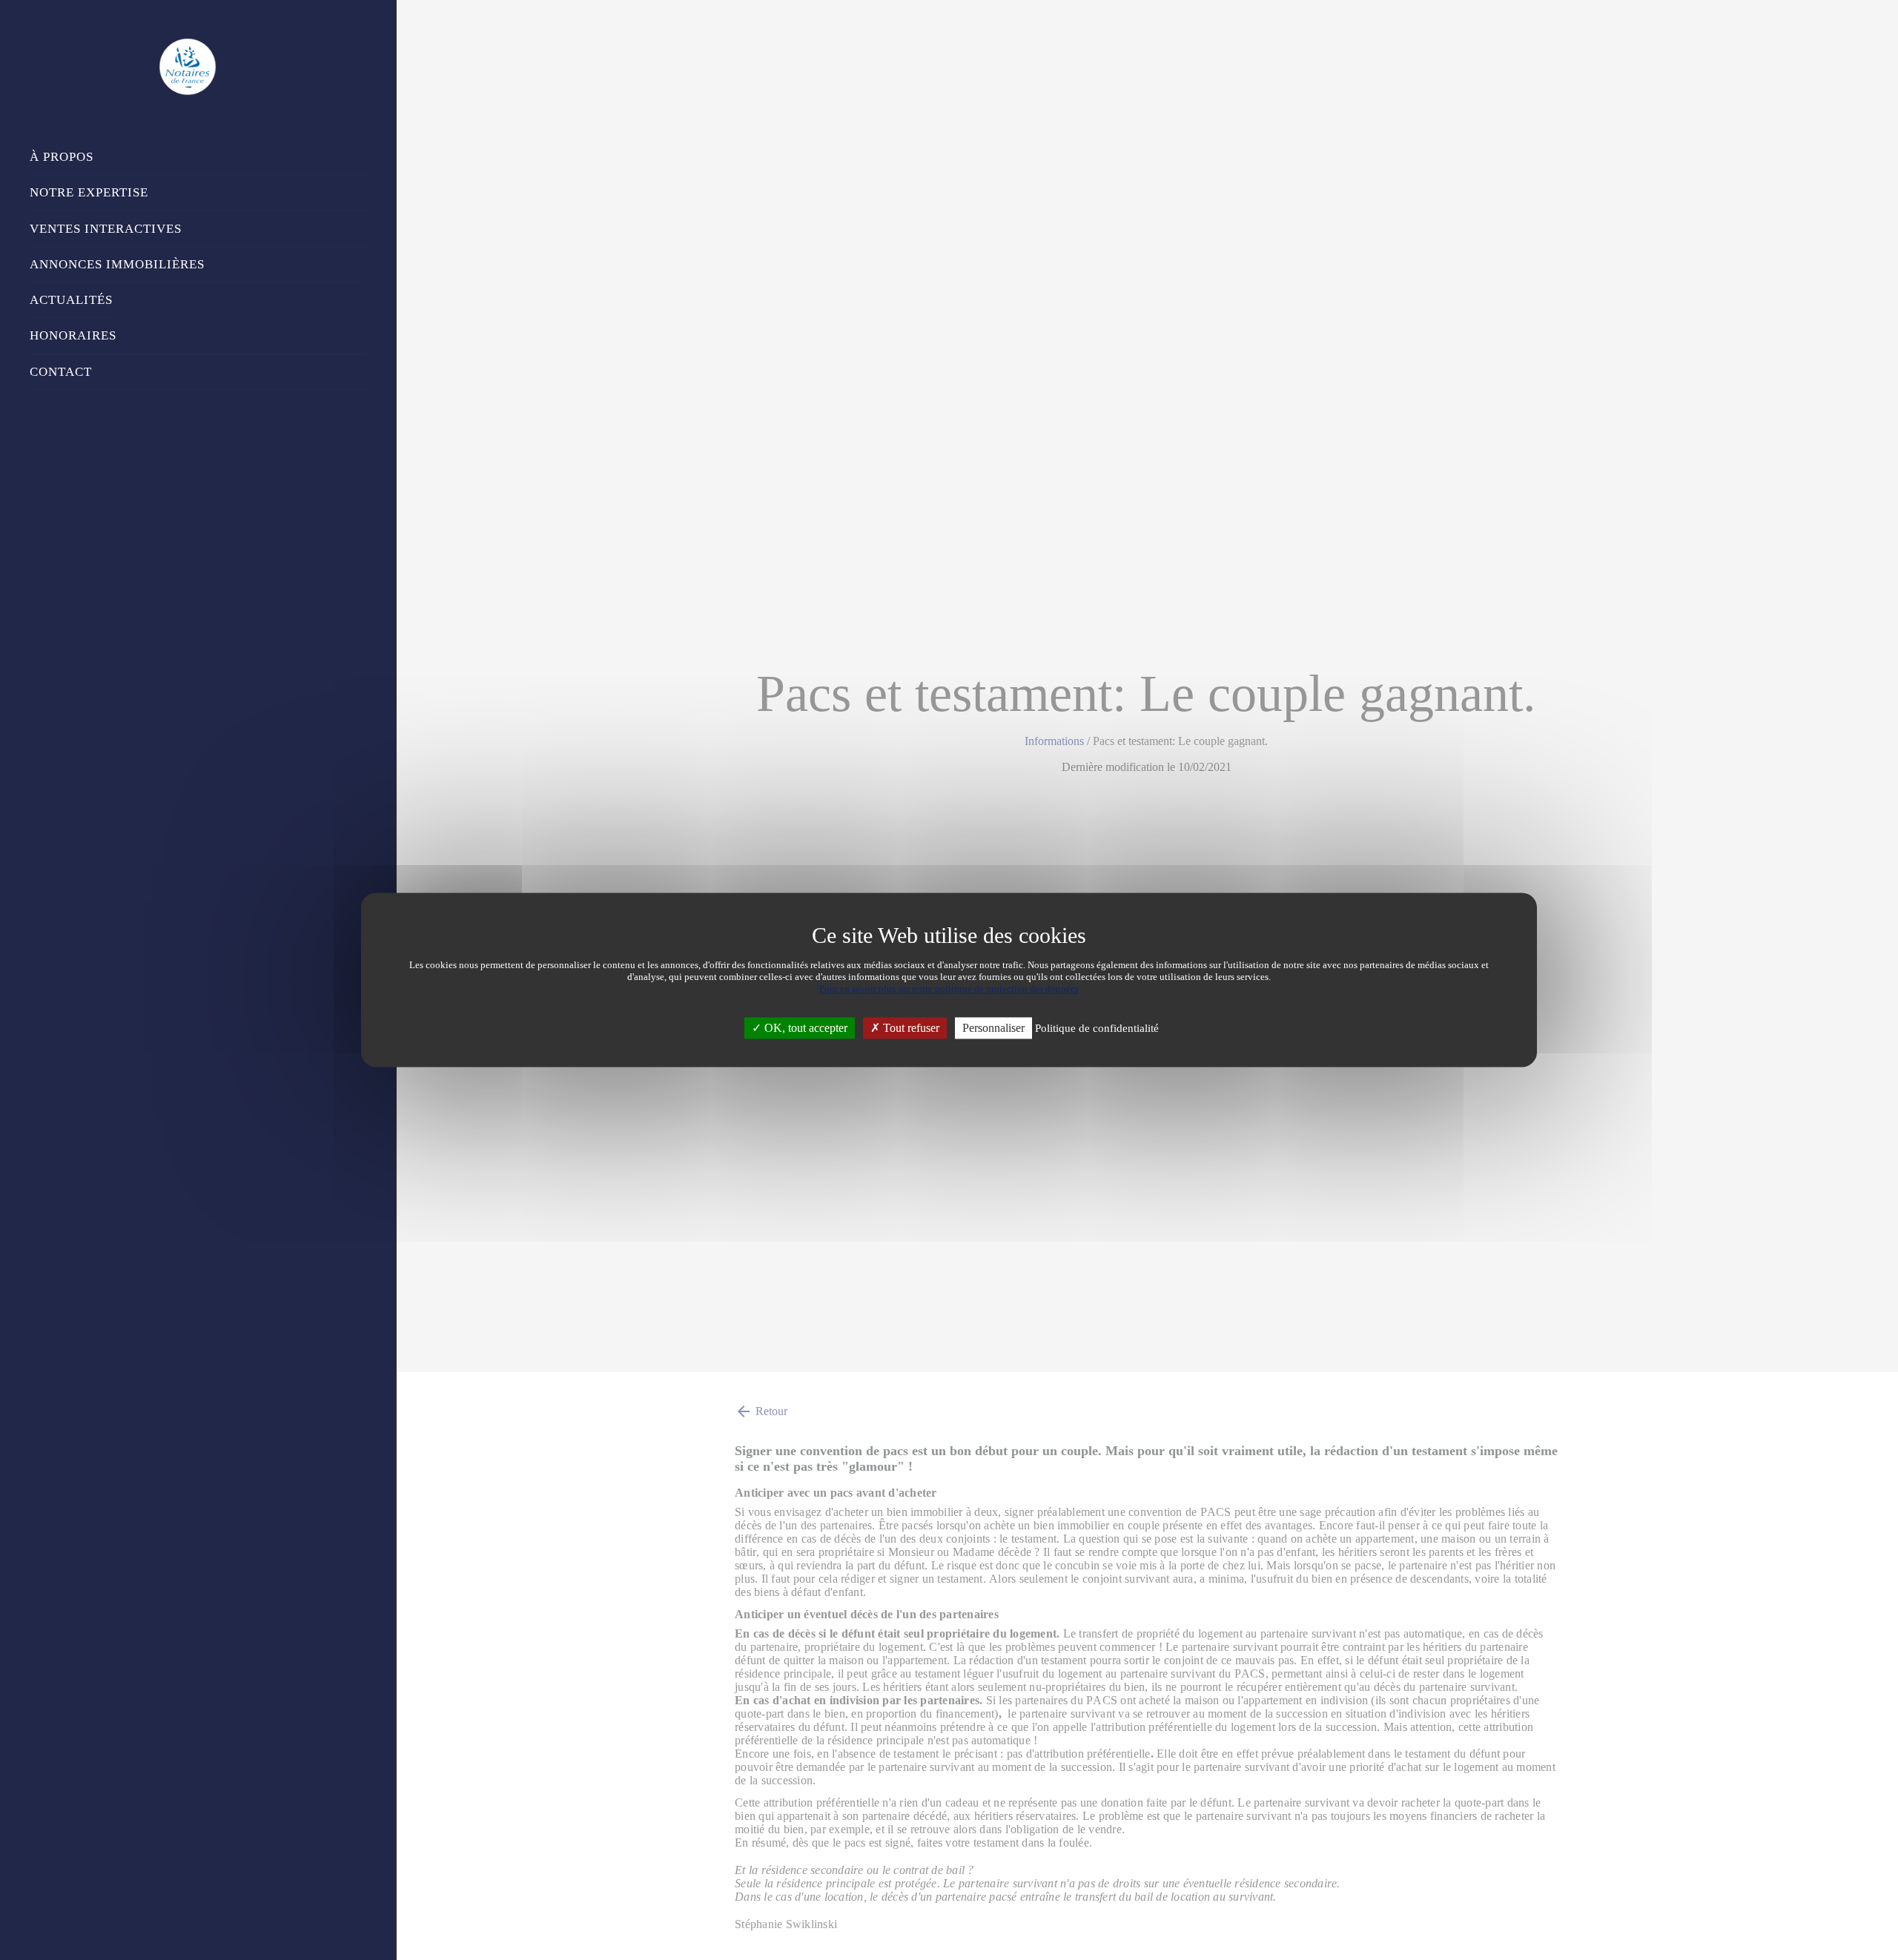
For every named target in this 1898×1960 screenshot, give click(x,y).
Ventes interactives (106, 229)
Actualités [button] (71, 300)
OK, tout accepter (804, 1028)
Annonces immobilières (117, 264)
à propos (62, 157)
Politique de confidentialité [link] (1097, 1028)
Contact (61, 372)
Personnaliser (993, 1028)
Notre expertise (89, 192)
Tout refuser (910, 1028)
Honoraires (73, 335)
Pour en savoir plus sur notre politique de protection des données (949, 989)
